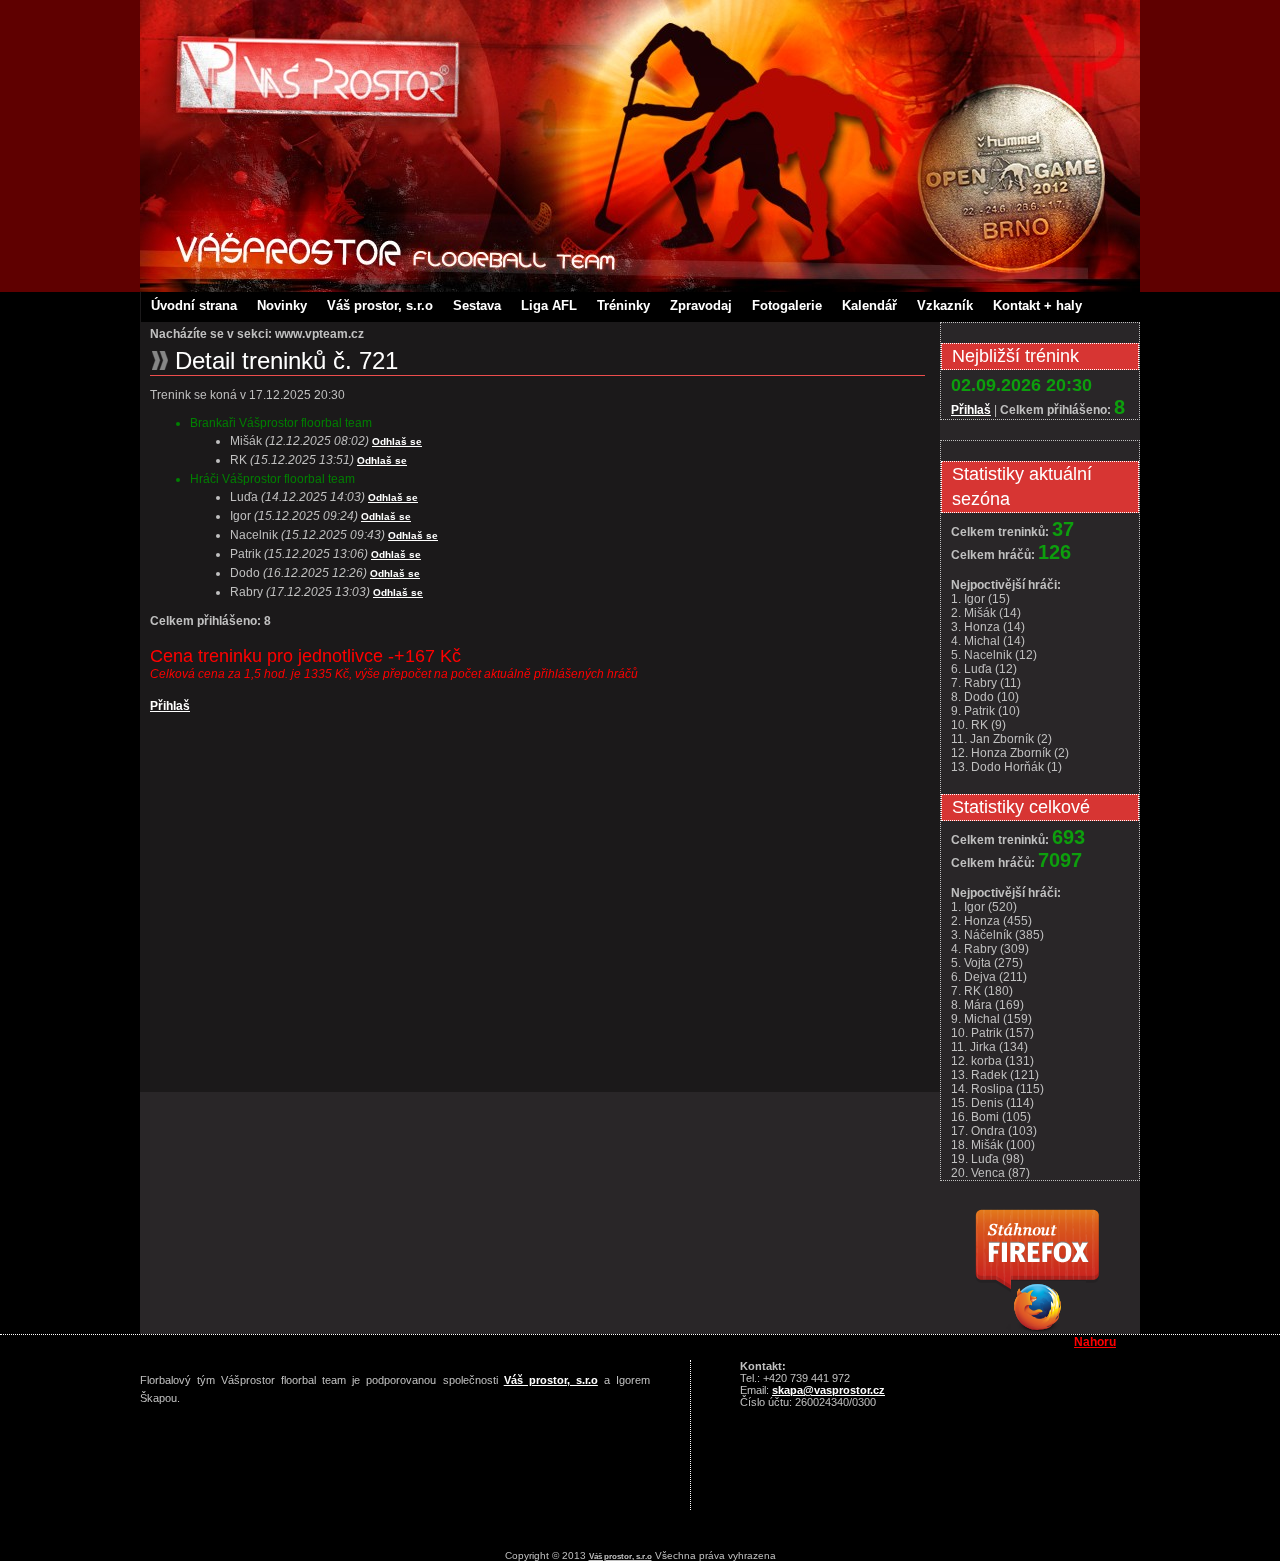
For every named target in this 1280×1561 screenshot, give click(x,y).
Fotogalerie (787, 305)
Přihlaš (170, 706)
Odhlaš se (397, 441)
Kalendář (869, 305)
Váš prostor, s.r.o (380, 305)
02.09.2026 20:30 (1021, 385)
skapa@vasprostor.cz (828, 1390)
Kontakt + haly (1037, 305)
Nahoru (1095, 1342)
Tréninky (623, 305)
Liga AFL (549, 305)
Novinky (282, 305)
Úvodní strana (194, 305)
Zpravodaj (701, 305)
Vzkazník (945, 305)
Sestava (477, 305)
